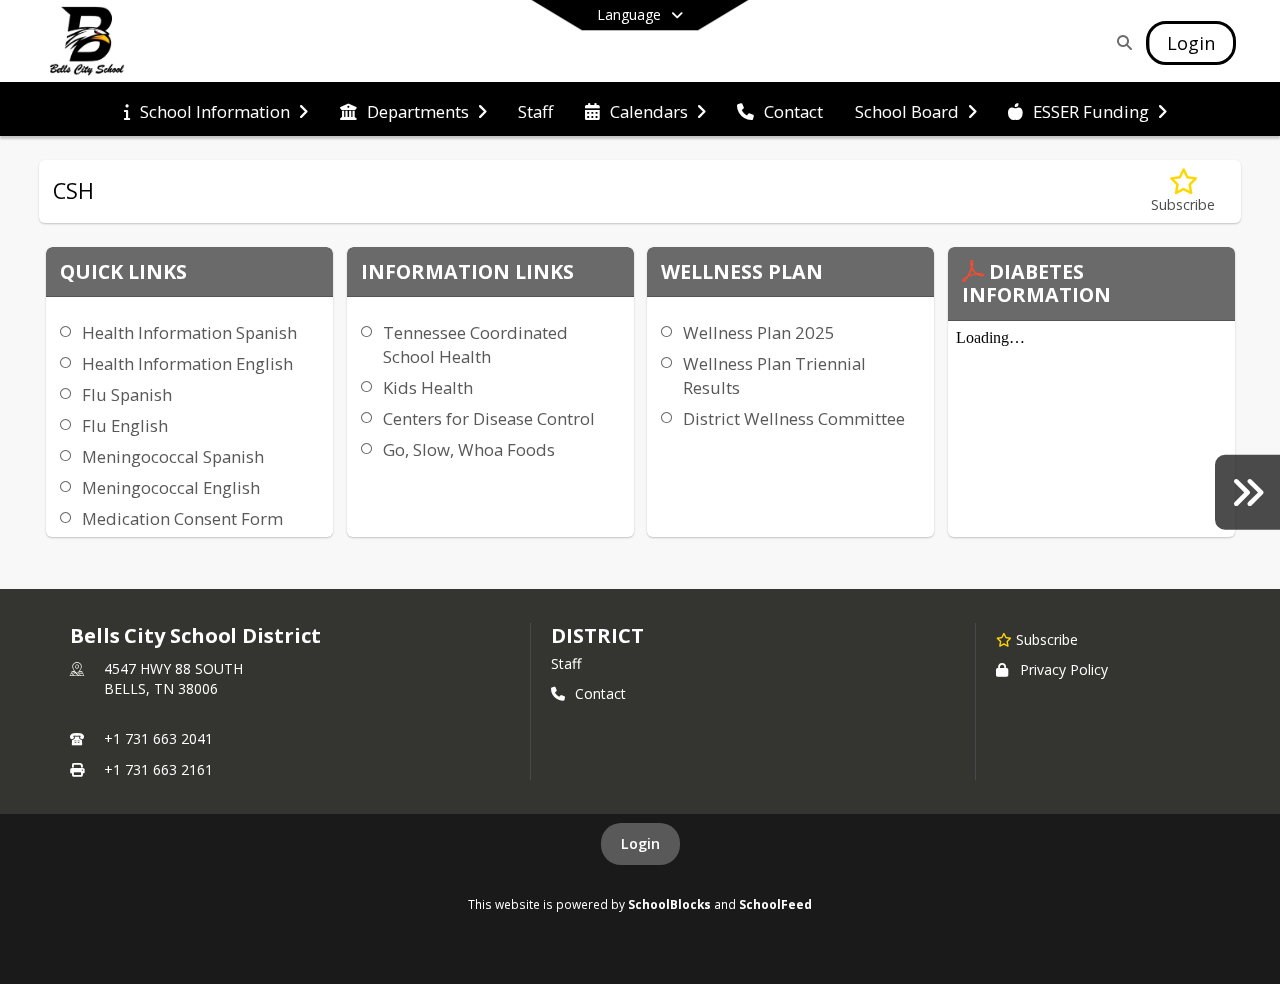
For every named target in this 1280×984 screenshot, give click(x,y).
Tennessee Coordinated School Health (475, 344)
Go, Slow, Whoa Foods (469, 449)
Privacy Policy (1064, 669)
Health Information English (187, 363)
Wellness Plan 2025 (759, 332)
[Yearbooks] (1247, 491)
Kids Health (428, 387)
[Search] (1120, 42)
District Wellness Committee (794, 418)
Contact (600, 693)
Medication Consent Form (182, 518)
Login (640, 843)
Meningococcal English (171, 487)
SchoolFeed (775, 904)
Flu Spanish (127, 394)
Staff (566, 663)
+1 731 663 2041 (158, 738)
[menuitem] (216, 110)
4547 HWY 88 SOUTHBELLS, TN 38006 (173, 678)
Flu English (125, 425)
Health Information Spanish (189, 332)
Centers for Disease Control (489, 418)
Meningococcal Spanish (173, 456)
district (597, 635)
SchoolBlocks (669, 904)
